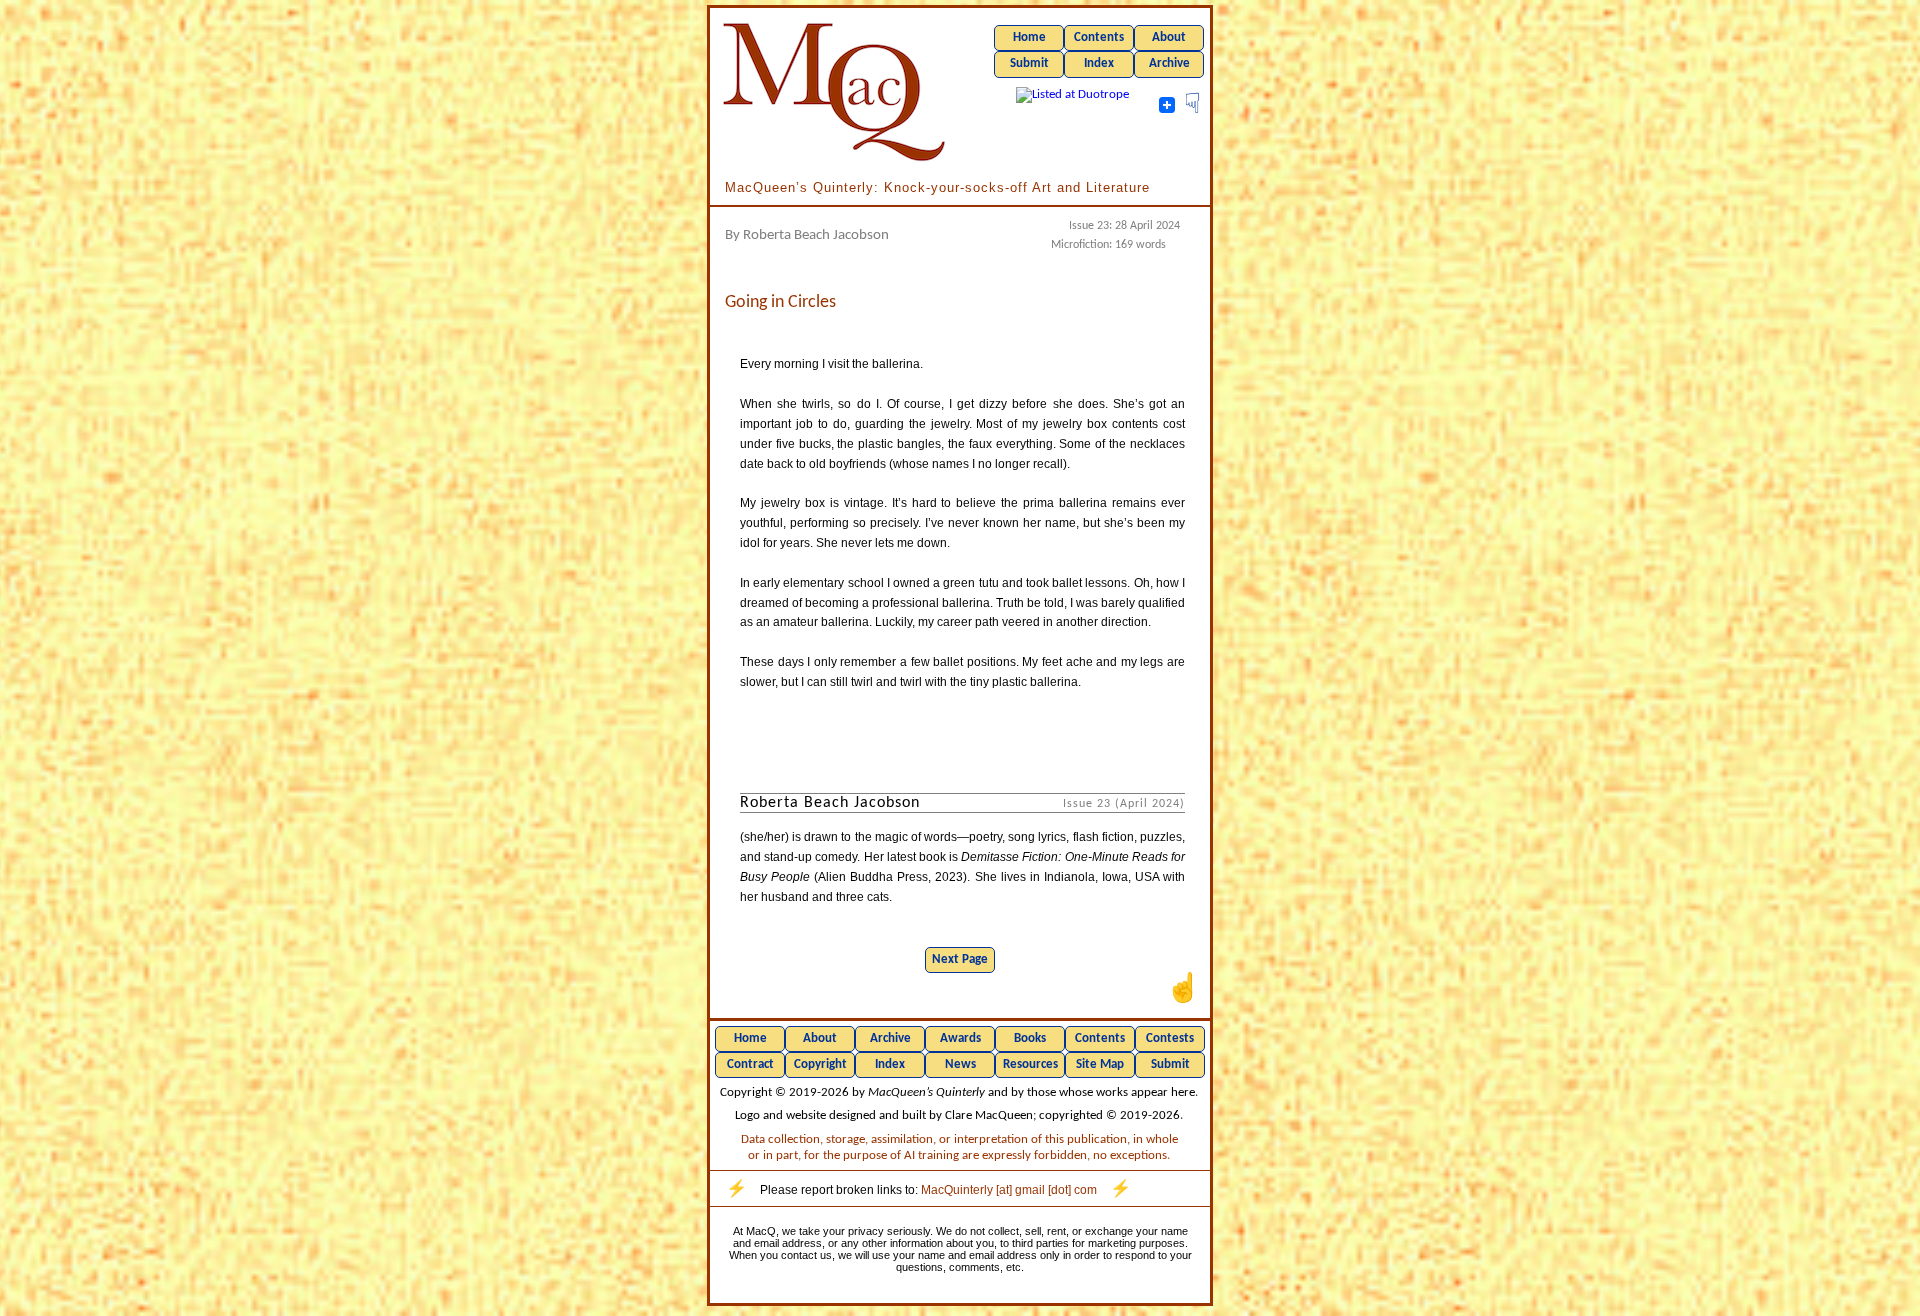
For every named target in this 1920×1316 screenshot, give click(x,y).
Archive (1169, 63)
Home (1029, 37)
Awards (960, 1038)
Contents (1099, 37)
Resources (1030, 1064)
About (1169, 37)
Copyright (820, 1064)
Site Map (1100, 1064)
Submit (1029, 63)
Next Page (960, 959)
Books (1030, 1038)
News (960, 1064)
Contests (1170, 1038)
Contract (750, 1064)
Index (1099, 63)
